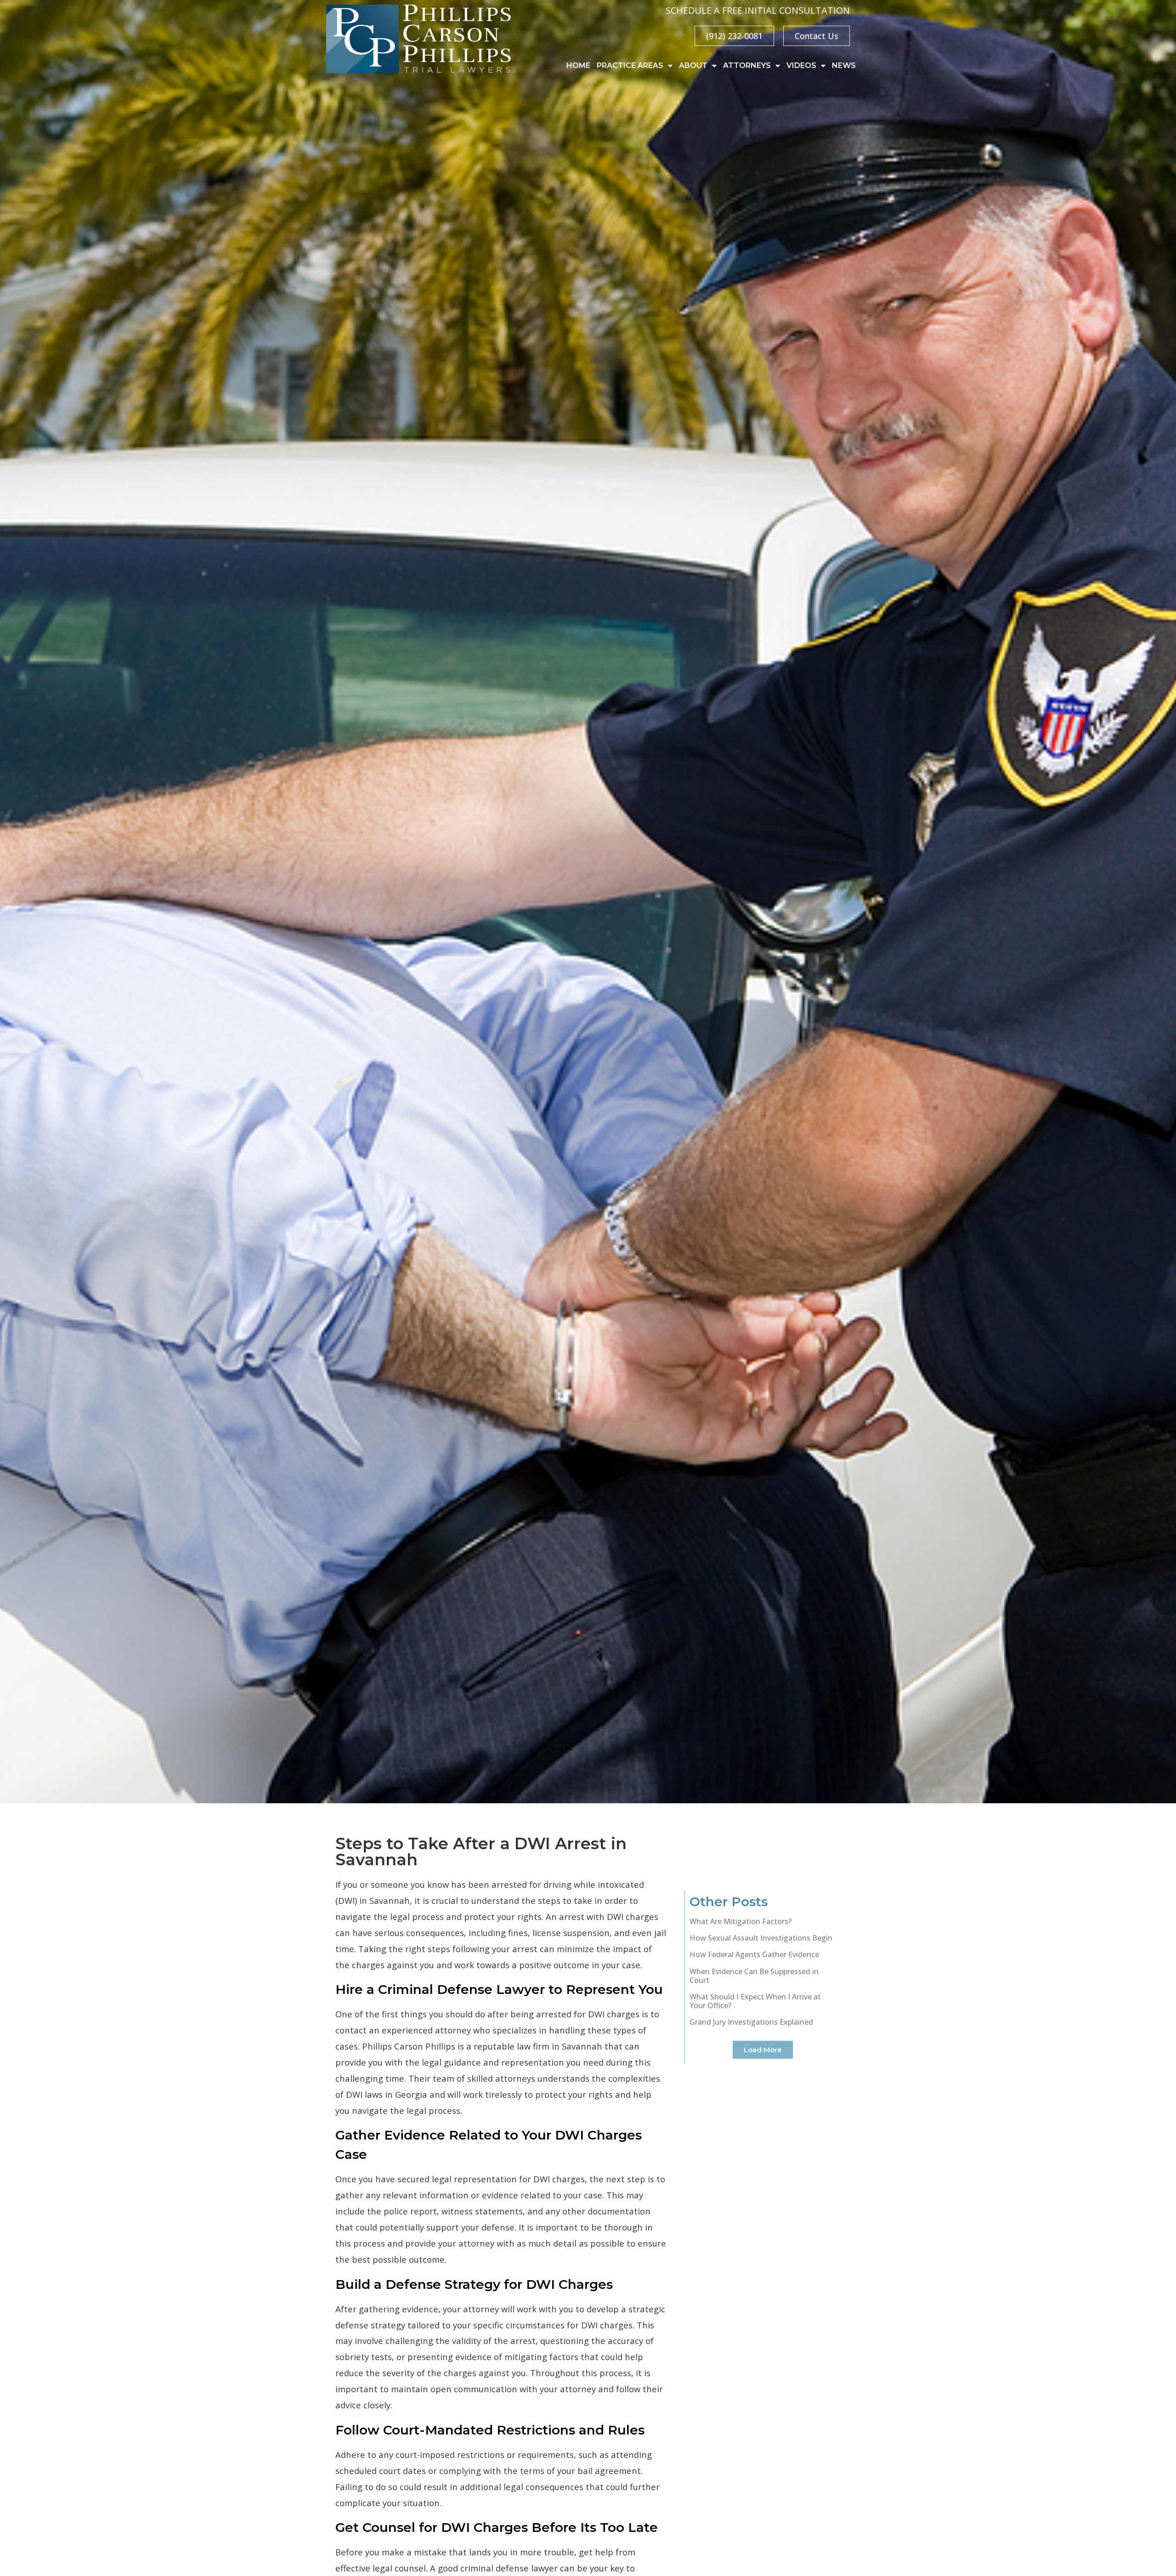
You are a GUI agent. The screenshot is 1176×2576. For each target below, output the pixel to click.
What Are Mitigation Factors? (741, 1921)
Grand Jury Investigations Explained (751, 2022)
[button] (763, 2049)
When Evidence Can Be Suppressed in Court (754, 1975)
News (844, 65)
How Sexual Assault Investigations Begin (761, 1938)
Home (578, 65)
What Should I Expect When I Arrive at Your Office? (755, 2001)
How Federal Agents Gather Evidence (754, 1954)
